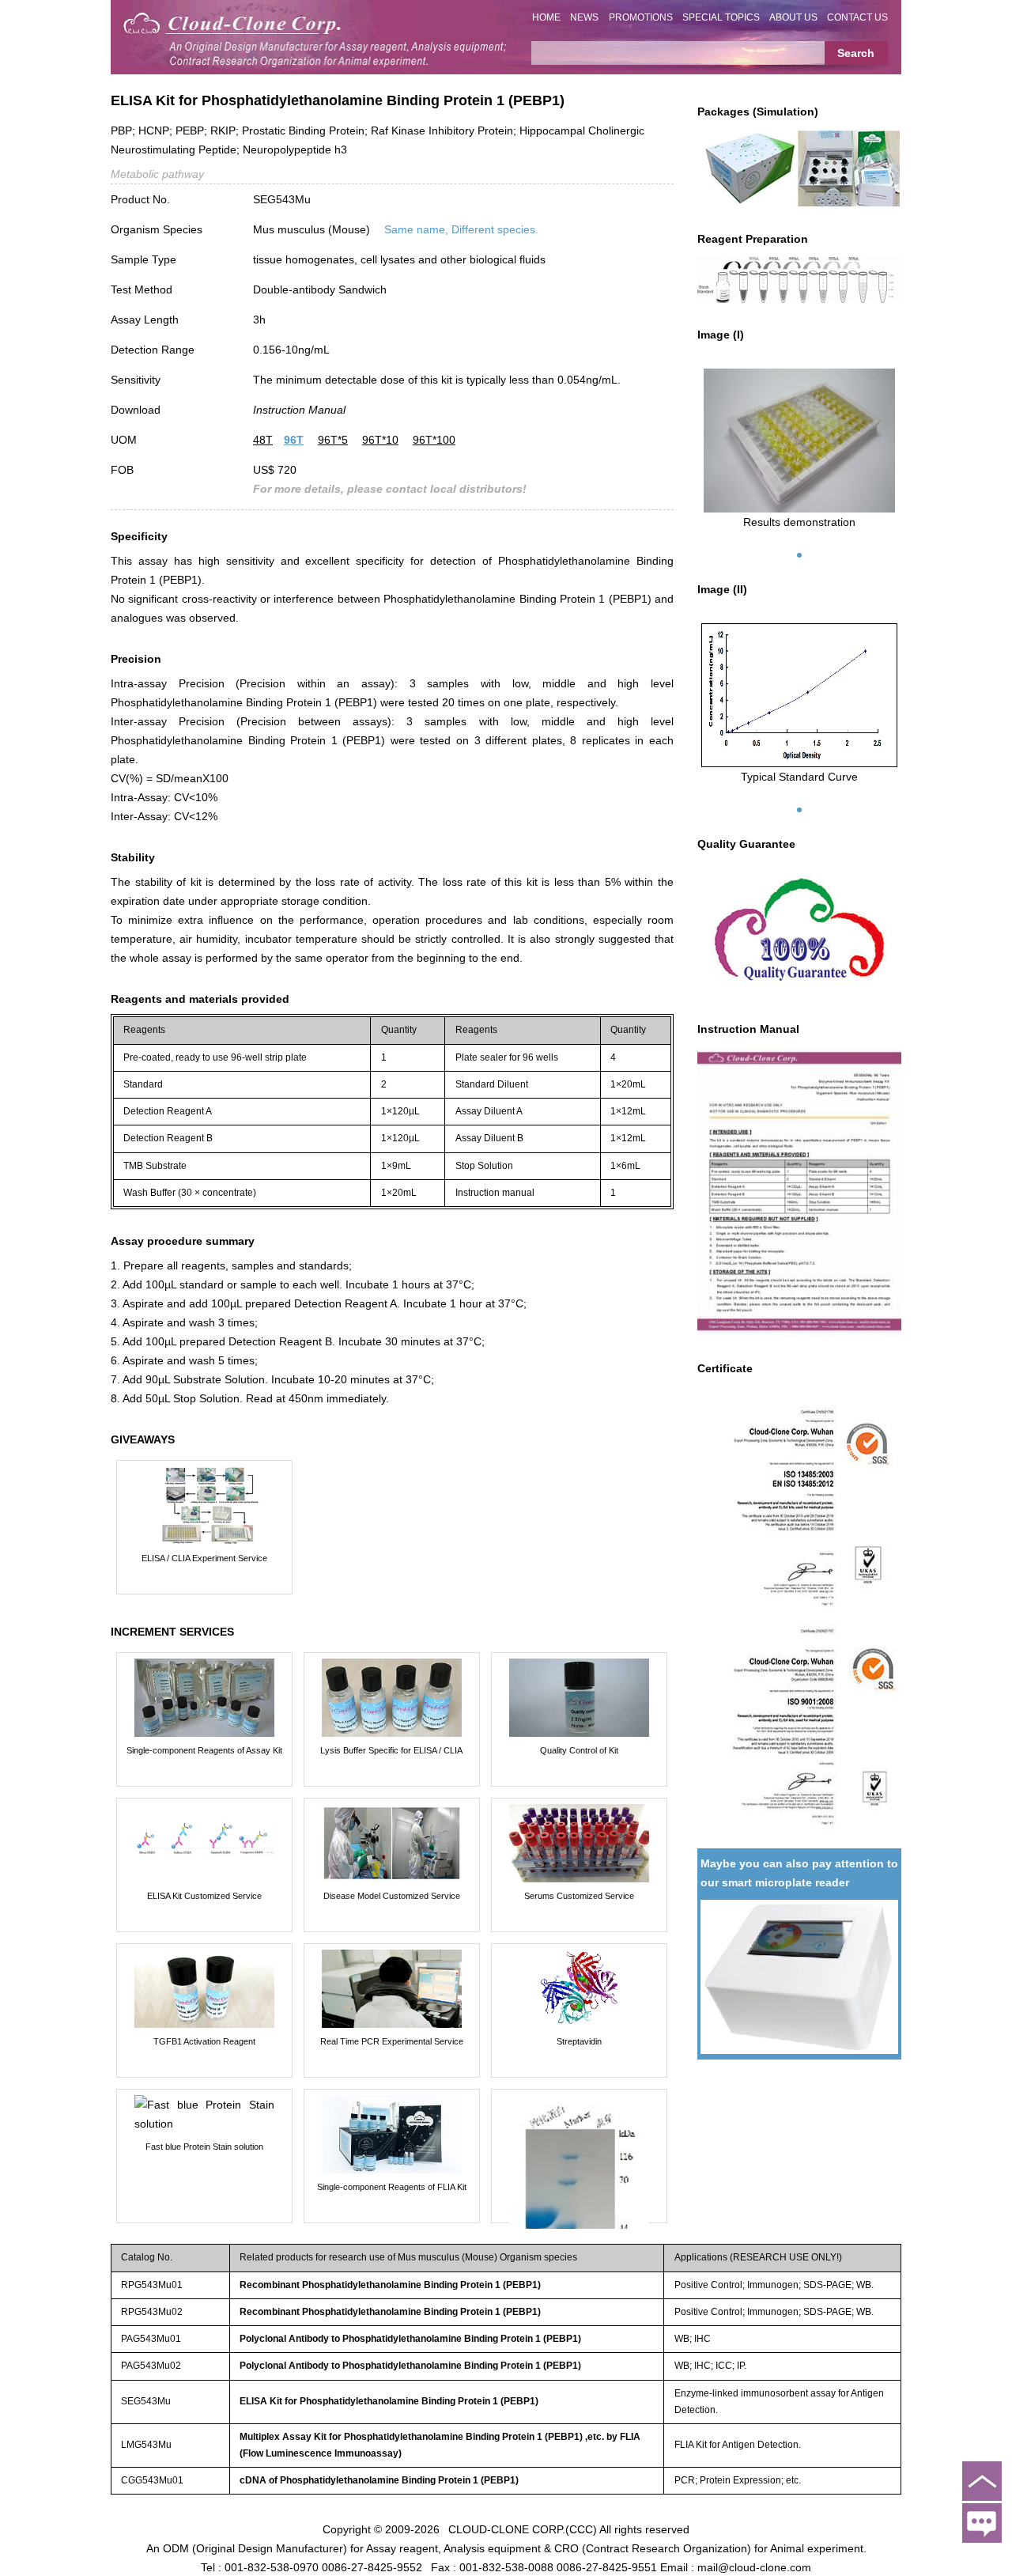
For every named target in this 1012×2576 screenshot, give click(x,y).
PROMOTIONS (641, 17)
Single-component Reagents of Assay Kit (204, 1750)
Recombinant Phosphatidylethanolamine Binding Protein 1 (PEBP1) (390, 2285)
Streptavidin (579, 2041)
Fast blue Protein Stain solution (204, 2147)
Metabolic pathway (157, 174)
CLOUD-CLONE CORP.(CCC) (523, 2529)
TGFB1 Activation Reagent (204, 2041)
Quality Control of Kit (579, 1750)
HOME (546, 17)
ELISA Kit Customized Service (204, 1896)
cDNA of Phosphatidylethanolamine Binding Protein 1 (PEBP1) (379, 2480)
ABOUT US (793, 17)
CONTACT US (857, 17)
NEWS (584, 17)
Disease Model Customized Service (392, 1896)
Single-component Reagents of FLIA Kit (392, 2187)
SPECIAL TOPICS (721, 17)
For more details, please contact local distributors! (390, 489)
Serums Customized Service (579, 1896)
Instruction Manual (299, 410)
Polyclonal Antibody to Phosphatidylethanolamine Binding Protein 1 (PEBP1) (410, 2339)
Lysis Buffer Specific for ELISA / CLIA (391, 1750)
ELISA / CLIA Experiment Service (204, 1558)
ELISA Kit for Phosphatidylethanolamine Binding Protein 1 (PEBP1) (389, 2401)
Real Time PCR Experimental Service (392, 2041)
